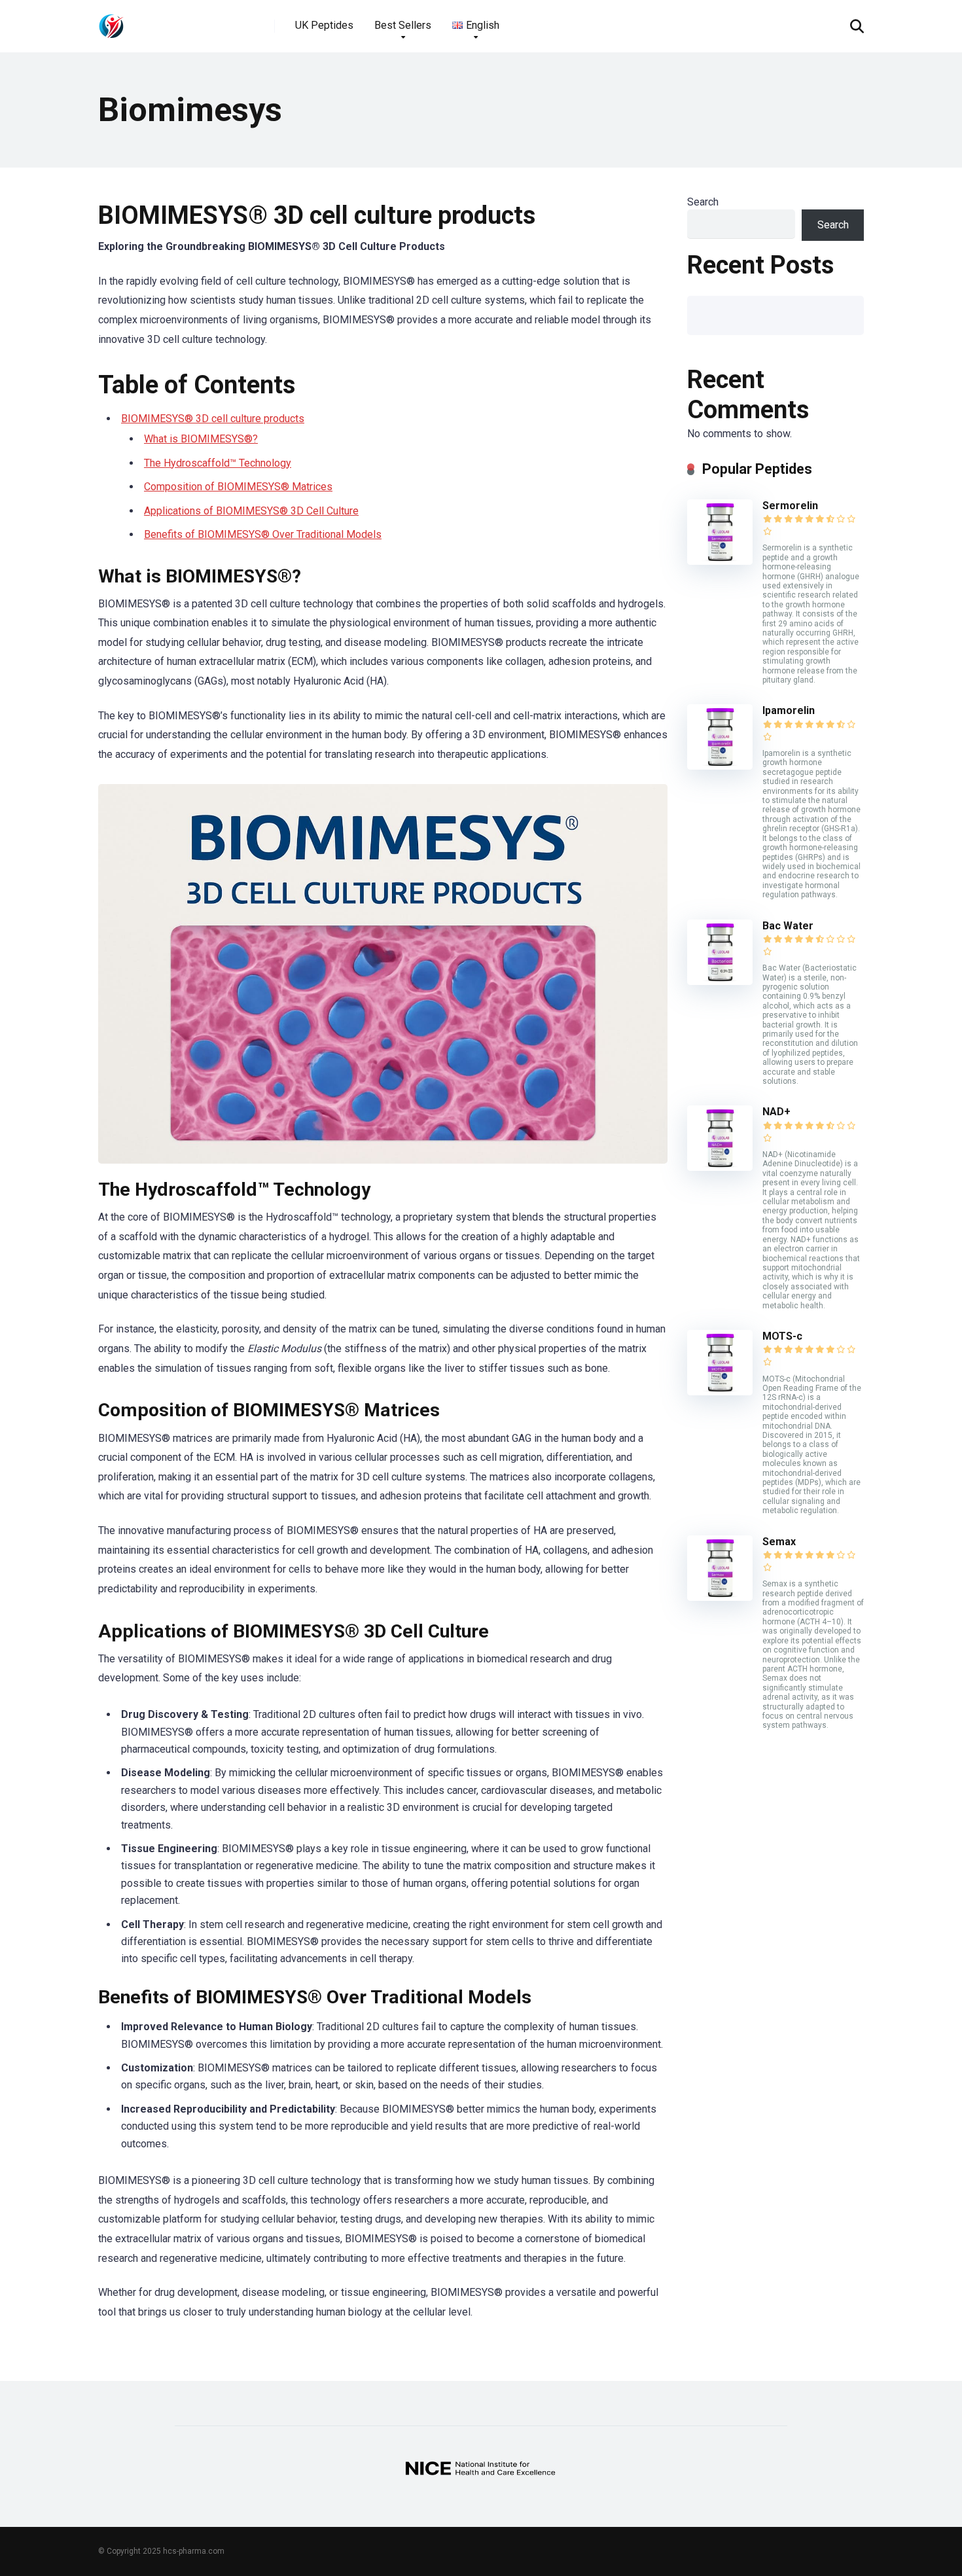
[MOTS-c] (720, 1392)
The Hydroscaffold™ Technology (218, 463)
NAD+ (776, 1112)
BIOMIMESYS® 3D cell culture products (213, 419)
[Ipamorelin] (720, 766)
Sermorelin (790, 506)
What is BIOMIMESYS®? (201, 439)
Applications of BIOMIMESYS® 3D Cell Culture (251, 511)
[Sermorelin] (720, 561)
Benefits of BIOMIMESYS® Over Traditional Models (263, 534)
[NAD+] (720, 1167)
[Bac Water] (720, 981)
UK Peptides (324, 25)
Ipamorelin (789, 710)
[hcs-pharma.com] (111, 21)
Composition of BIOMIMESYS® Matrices (238, 487)
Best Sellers (403, 25)
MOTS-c (782, 1336)
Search (703, 202)
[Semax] (720, 1597)
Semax (779, 1542)
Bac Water (788, 926)
